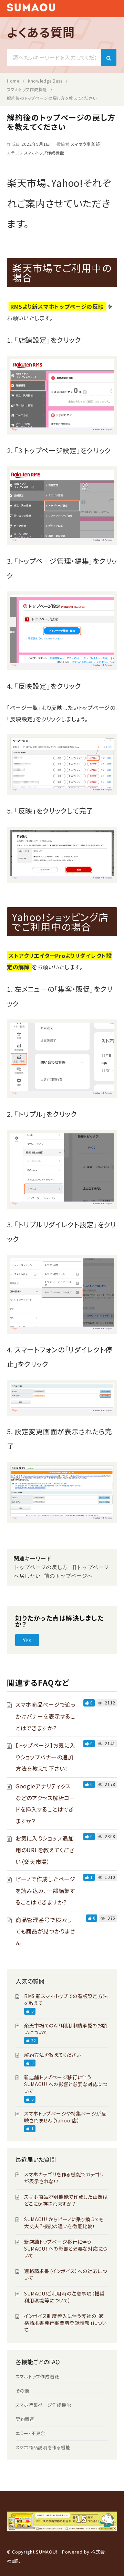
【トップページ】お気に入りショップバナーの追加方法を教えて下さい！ (45, 1757)
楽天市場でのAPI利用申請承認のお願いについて (66, 2029)
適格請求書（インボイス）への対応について (66, 2274)
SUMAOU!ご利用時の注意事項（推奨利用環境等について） (64, 2297)
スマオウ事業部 (85, 144)
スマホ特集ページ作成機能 (43, 2405)
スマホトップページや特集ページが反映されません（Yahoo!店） (65, 2117)
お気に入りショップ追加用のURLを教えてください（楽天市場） (45, 1850)
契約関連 (25, 2419)
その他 (22, 2391)
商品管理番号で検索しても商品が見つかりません (45, 1931)
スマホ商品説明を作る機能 (43, 2447)
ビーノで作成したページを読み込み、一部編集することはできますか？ (45, 1890)
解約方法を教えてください (52, 2055)
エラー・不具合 (30, 2433)
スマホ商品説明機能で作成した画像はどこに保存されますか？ (66, 2200)
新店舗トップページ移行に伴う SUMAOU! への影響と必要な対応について (66, 2084)
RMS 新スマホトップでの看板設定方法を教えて (66, 1999)
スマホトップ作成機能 (44, 153)
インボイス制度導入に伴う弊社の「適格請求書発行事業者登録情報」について (65, 2323)
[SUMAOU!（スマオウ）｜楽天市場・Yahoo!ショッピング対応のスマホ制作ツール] (31, 9)
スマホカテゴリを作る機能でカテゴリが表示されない (64, 2178)
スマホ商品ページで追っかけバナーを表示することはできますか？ (46, 1716)
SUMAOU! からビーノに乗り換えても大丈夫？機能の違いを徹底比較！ (64, 2223)
